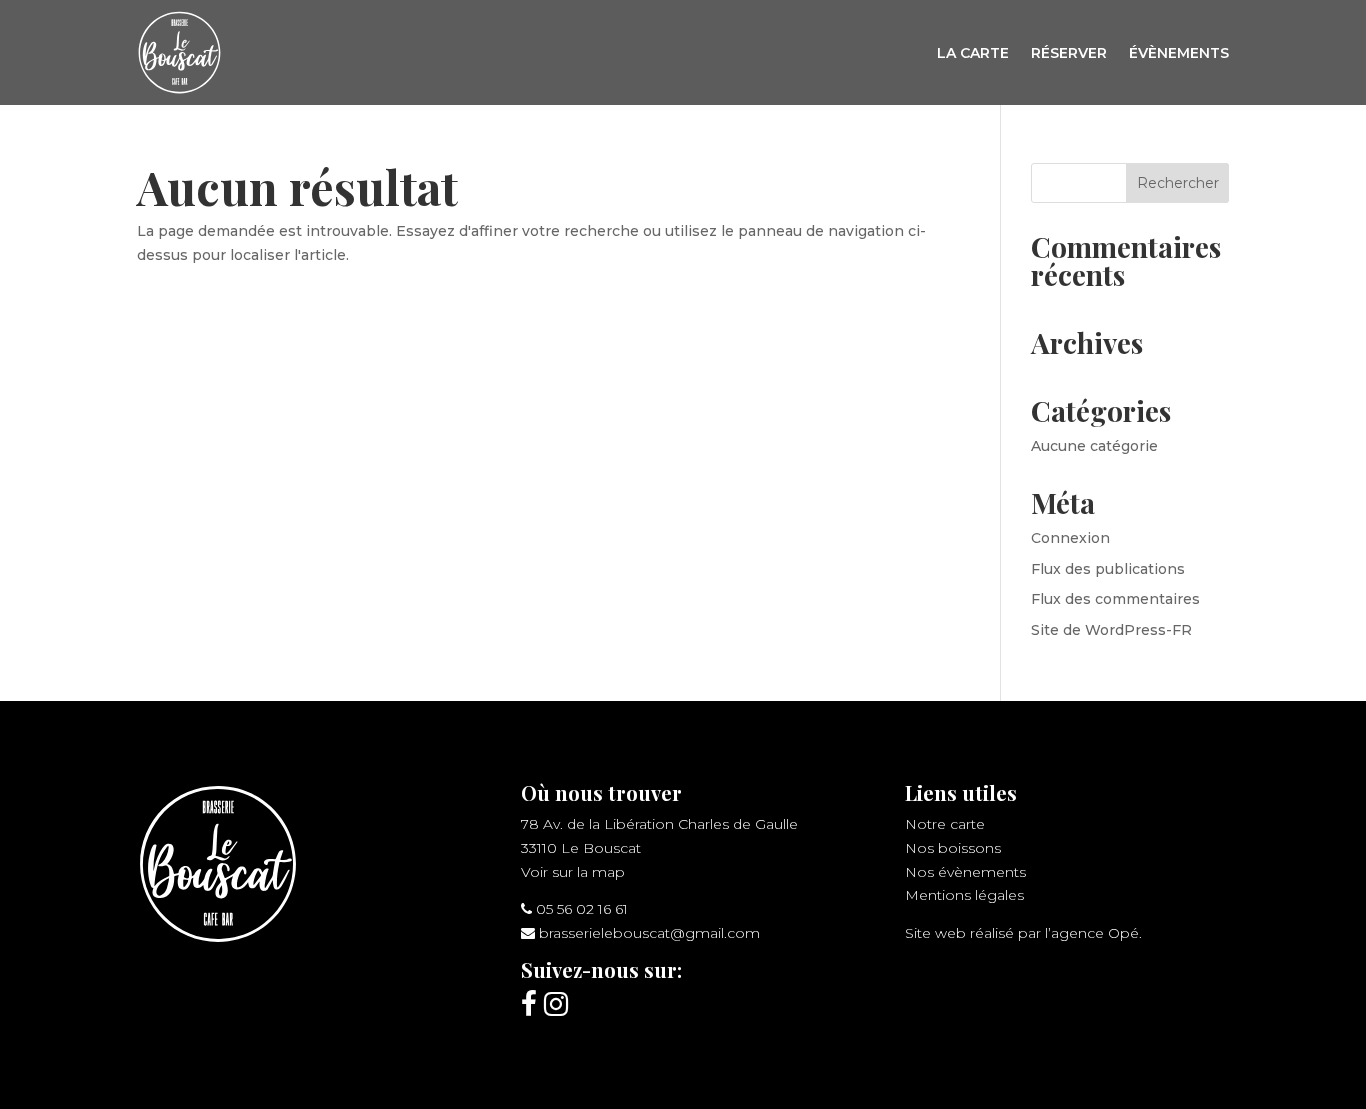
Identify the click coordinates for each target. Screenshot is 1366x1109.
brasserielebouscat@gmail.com (649, 933)
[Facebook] (529, 1004)
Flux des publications (1108, 569)
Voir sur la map (573, 872)
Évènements (1179, 53)
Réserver (1069, 53)
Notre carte (945, 824)
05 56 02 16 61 (582, 909)
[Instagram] (556, 1004)
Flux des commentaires (1115, 599)
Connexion (1070, 538)
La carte (973, 53)
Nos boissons (953, 848)
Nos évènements (965, 872)
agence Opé (1095, 933)
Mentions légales (964, 895)
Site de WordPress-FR (1111, 630)
